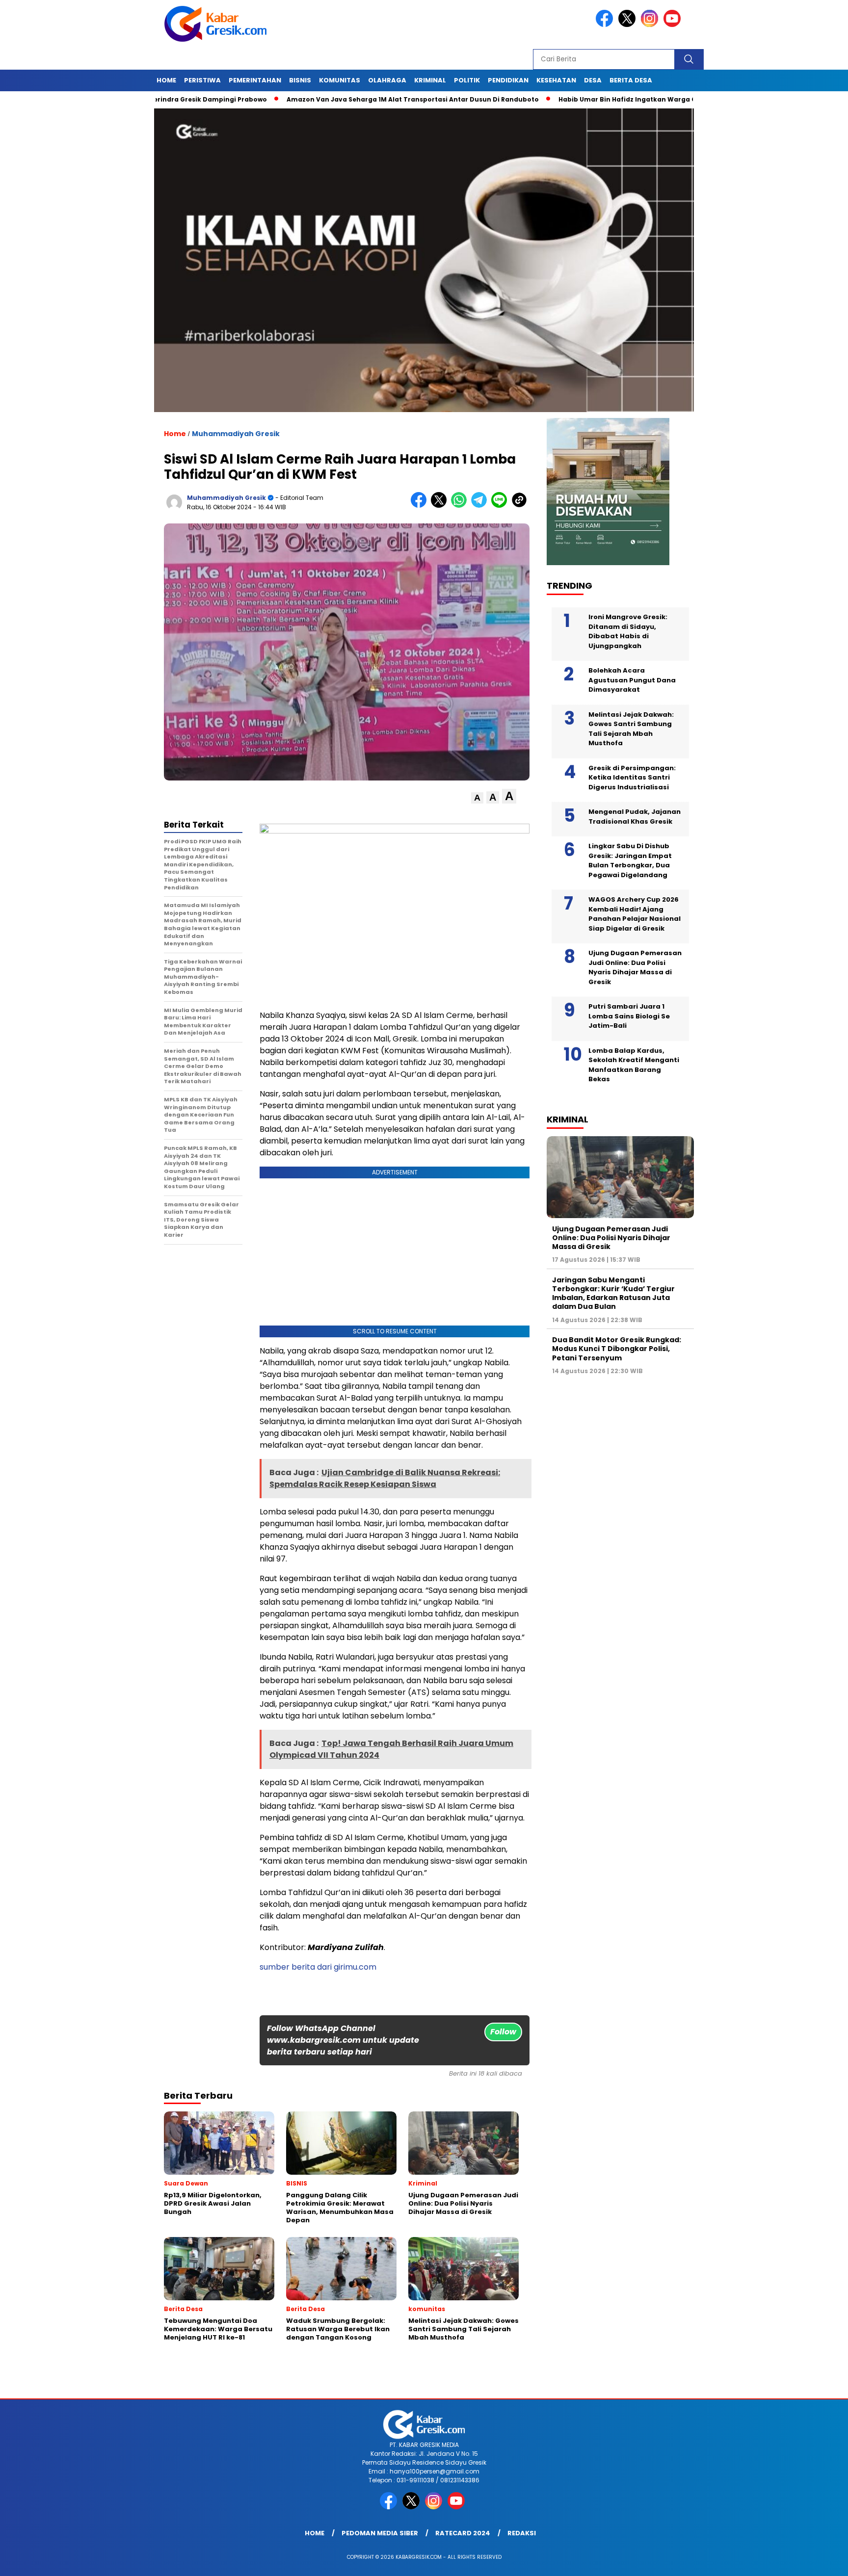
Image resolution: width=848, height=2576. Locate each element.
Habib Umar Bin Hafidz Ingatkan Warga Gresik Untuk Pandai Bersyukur (594, 99)
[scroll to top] (814, 2561)
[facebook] (606, 25)
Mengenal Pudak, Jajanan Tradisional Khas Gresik (635, 817)
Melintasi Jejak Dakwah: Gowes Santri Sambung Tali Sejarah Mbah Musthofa (631, 729)
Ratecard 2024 (463, 2533)
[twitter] (629, 25)
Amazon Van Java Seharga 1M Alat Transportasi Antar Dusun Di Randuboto (330, 99)
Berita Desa (631, 80)
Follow (503, 2032)
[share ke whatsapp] (461, 506)
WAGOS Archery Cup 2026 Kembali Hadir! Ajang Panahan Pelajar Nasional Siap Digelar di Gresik (635, 914)
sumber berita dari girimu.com (318, 1967)
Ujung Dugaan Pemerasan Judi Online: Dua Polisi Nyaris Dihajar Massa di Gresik (635, 967)
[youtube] (674, 25)
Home (166, 80)
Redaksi (522, 2533)
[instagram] (651, 25)
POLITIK (467, 80)
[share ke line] (501, 506)
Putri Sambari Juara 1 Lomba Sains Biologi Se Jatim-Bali (629, 1016)
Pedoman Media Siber (380, 2533)
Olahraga (387, 80)
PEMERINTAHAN (255, 80)
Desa (593, 80)
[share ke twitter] (441, 506)
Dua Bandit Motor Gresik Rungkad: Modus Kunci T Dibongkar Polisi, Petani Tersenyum (617, 1349)
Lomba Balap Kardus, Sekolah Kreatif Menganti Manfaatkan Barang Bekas (634, 1065)
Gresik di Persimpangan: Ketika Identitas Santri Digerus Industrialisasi (632, 778)
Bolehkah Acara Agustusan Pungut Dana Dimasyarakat (632, 680)
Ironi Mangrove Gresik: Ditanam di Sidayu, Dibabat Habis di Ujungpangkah (628, 631)
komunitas (340, 80)
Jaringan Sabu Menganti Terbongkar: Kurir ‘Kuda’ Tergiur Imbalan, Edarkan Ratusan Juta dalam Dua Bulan (613, 1293)
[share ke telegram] (481, 506)
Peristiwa (202, 80)
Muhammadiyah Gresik (236, 434)
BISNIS (300, 80)
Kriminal (430, 80)
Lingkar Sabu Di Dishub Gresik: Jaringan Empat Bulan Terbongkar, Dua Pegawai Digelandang (630, 860)
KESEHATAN (556, 80)
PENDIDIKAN (508, 80)
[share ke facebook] (421, 506)
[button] (477, 798)
